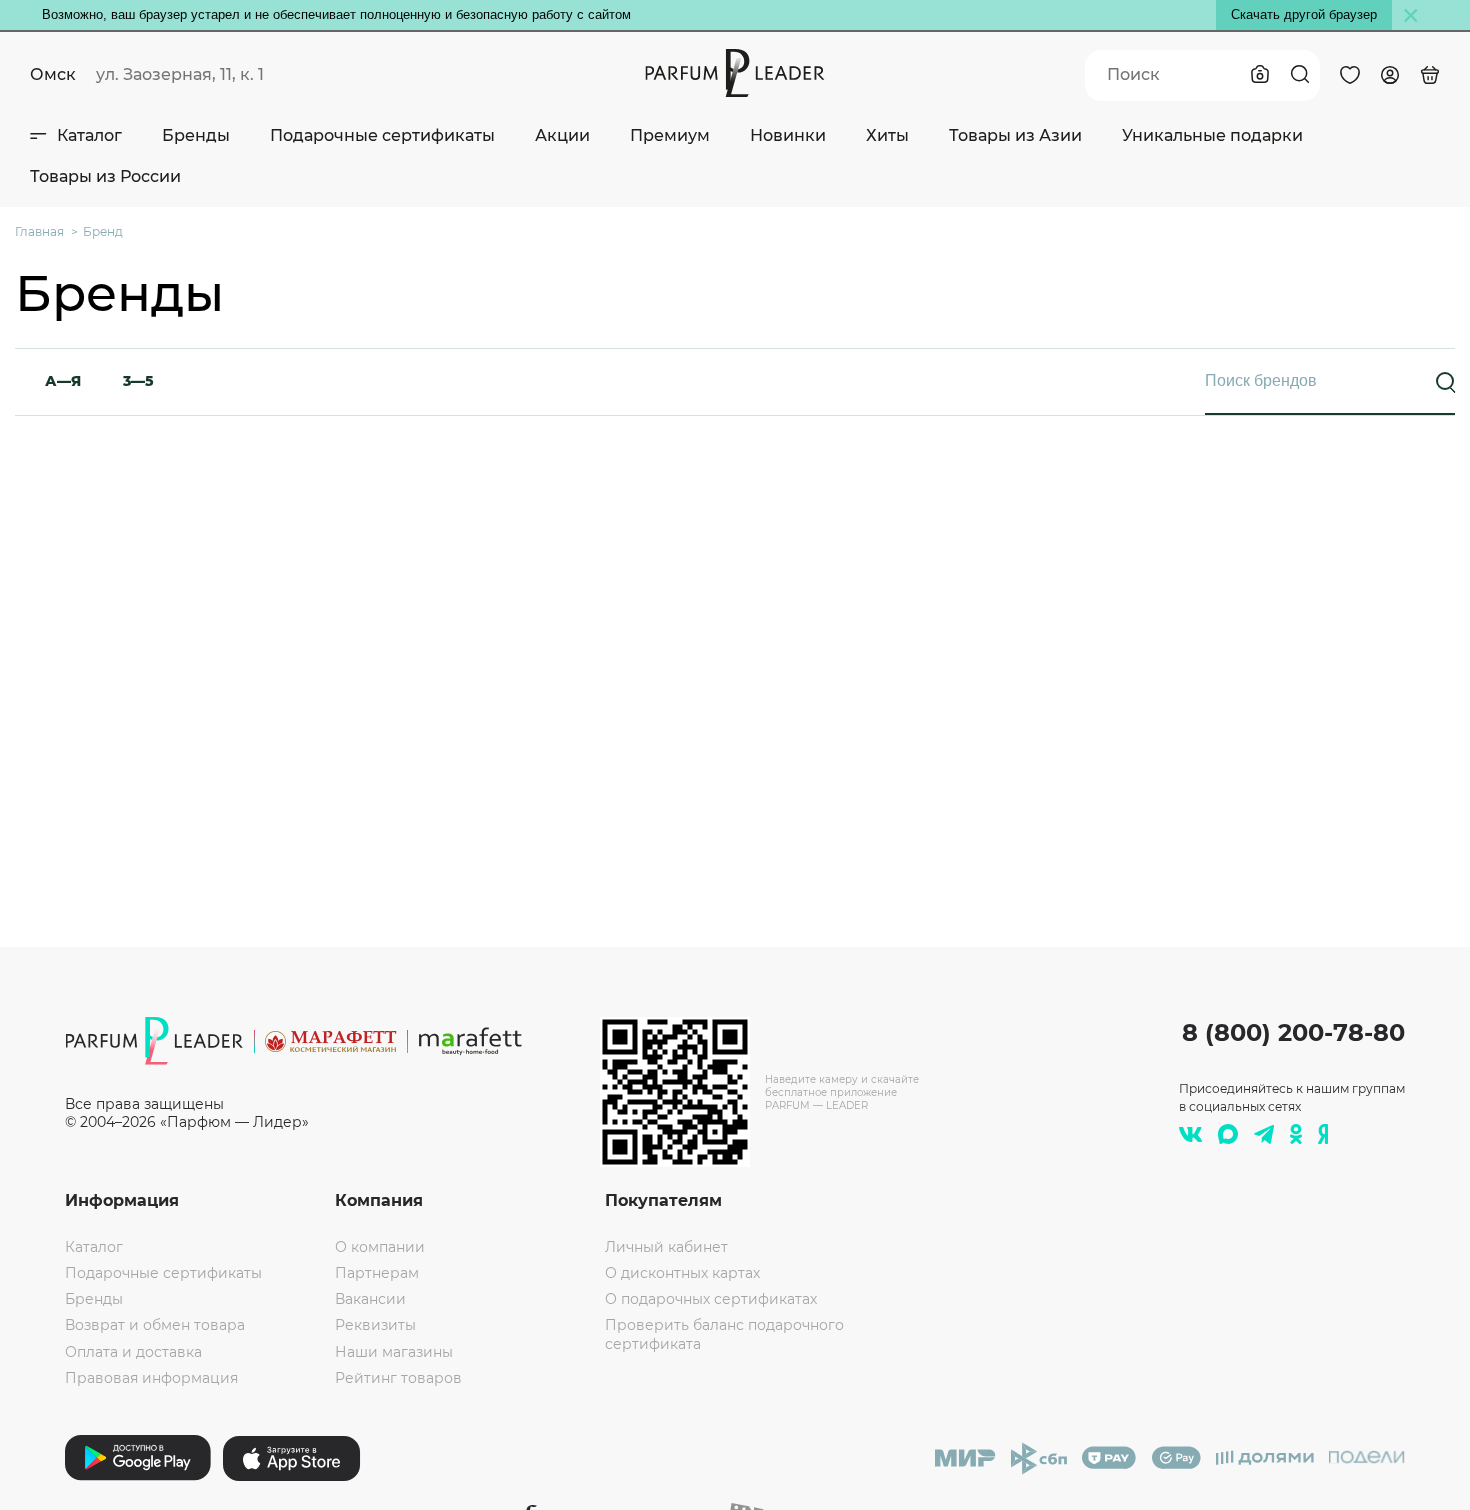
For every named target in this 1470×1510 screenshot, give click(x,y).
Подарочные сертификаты (382, 135)
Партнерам (377, 1273)
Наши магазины (394, 1352)
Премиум (670, 135)
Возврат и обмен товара (155, 1325)
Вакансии (370, 1299)
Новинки (788, 135)
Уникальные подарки (1212, 135)
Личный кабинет (666, 1247)
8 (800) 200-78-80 (1293, 1032)
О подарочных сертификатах (711, 1299)
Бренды (196, 135)
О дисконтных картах (682, 1273)
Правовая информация (151, 1378)
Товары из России (105, 176)
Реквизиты (375, 1325)
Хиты (887, 135)
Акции (562, 135)
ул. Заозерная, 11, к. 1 (180, 74)
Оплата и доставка (133, 1352)
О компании (380, 1247)
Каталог (89, 135)
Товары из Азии (1015, 135)
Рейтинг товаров (398, 1378)
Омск (53, 74)
